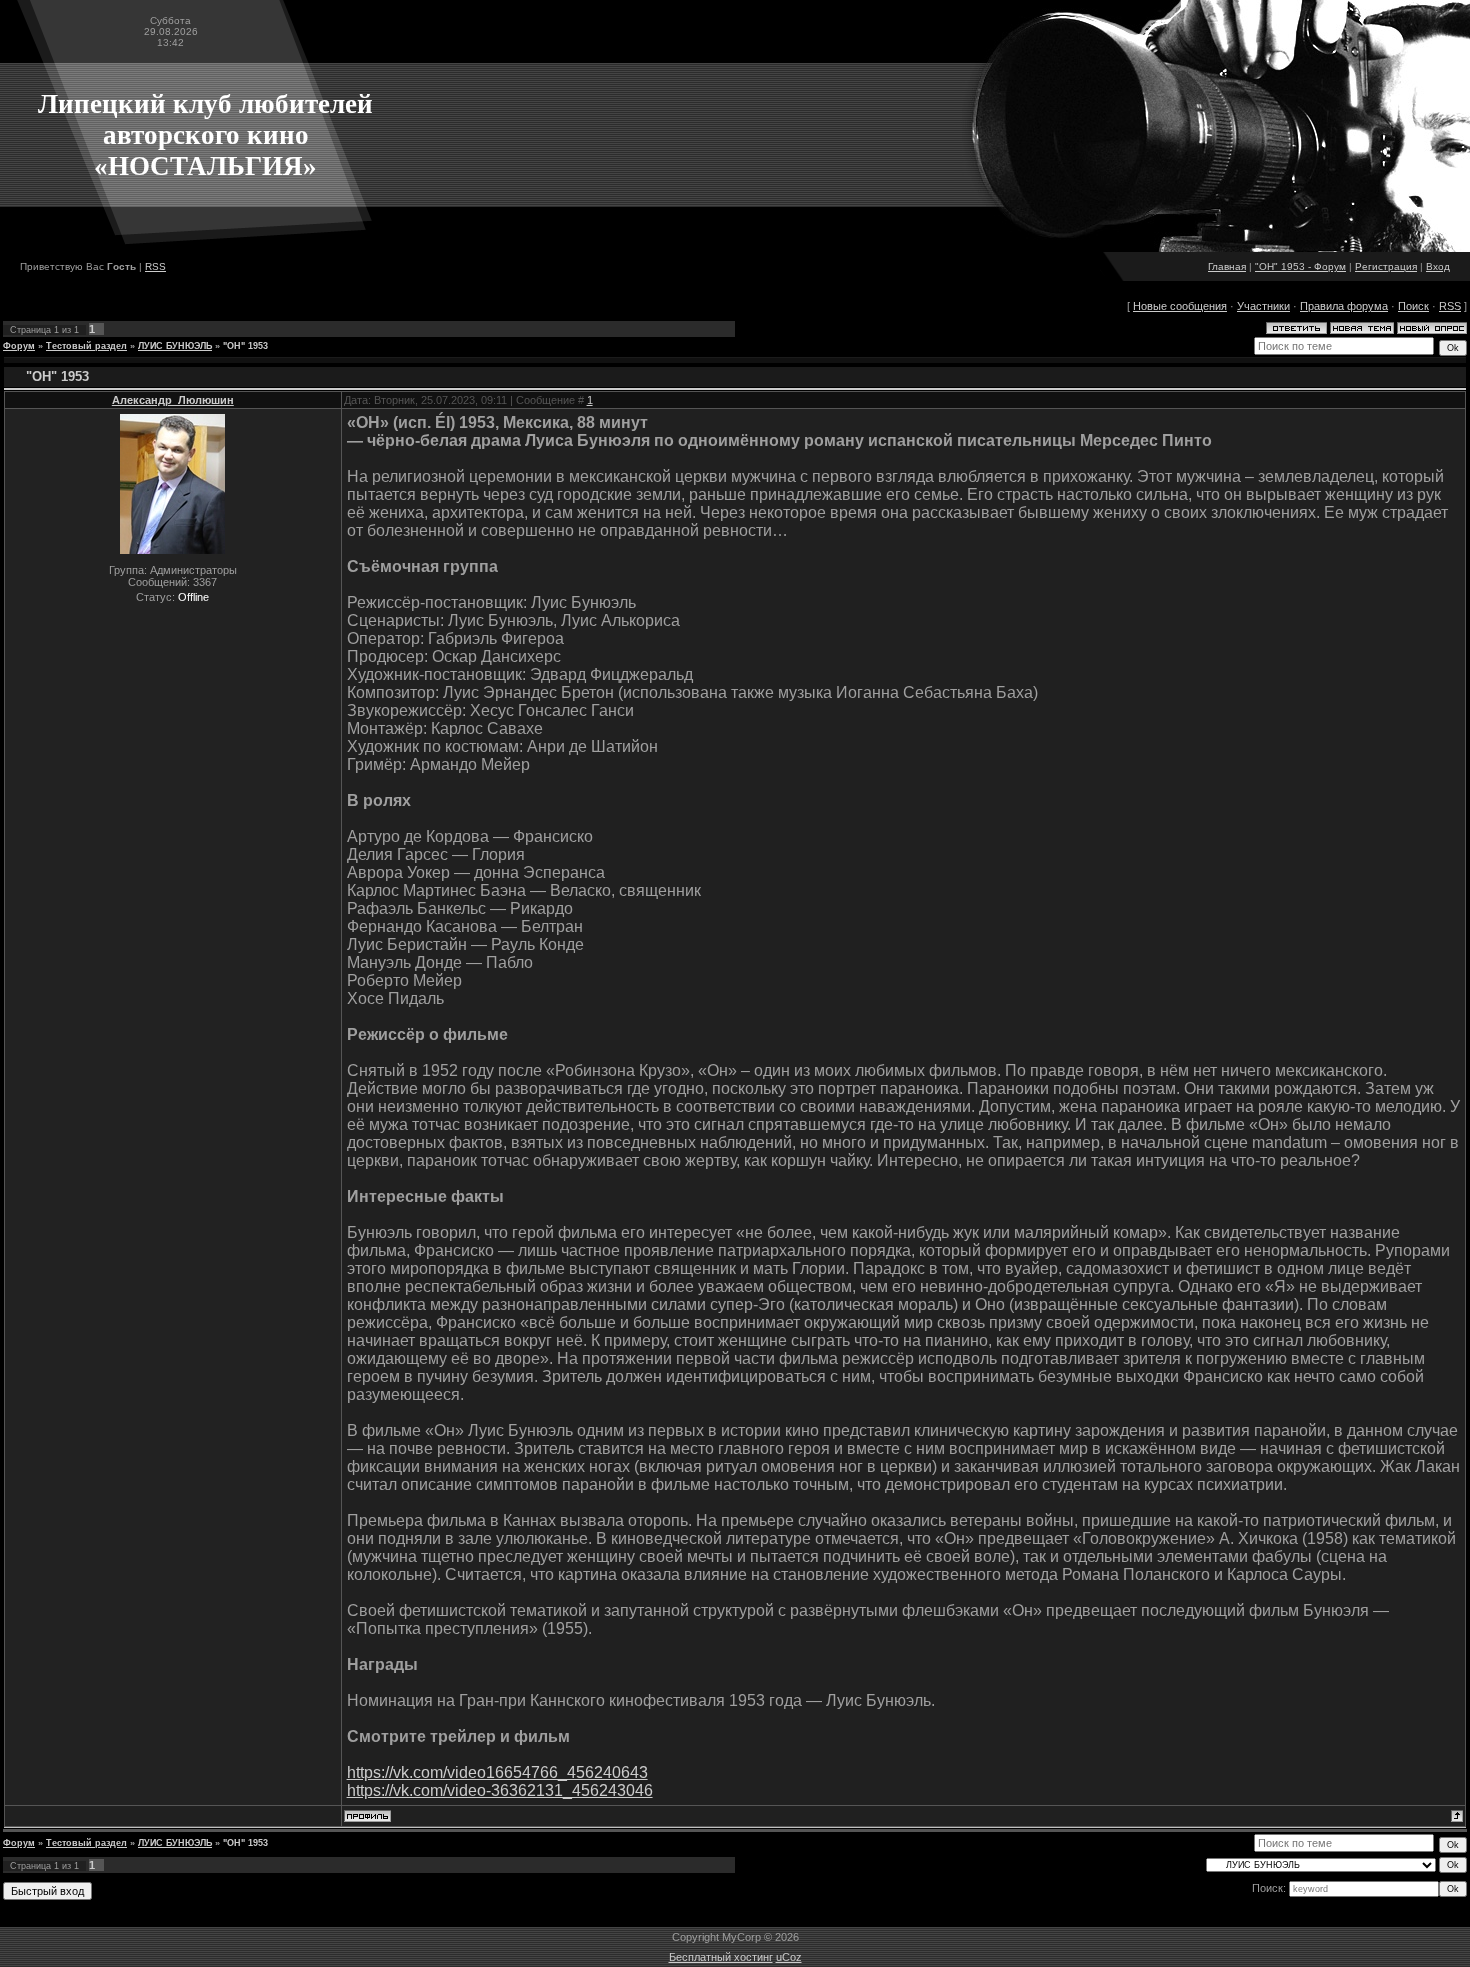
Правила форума (1344, 306)
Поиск (1413, 306)
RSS (155, 266)
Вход (1438, 266)
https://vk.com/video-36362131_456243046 (500, 1790)
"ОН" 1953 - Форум (1300, 266)
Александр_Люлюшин (173, 400)
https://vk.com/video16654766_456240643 (497, 1772)
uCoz (789, 1957)
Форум (19, 346)
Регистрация (1386, 266)
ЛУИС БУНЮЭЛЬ (175, 346)
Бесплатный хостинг (721, 1957)
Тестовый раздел (86, 346)
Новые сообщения (1180, 306)
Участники (1263, 306)
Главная (1227, 266)
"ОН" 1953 (245, 346)
